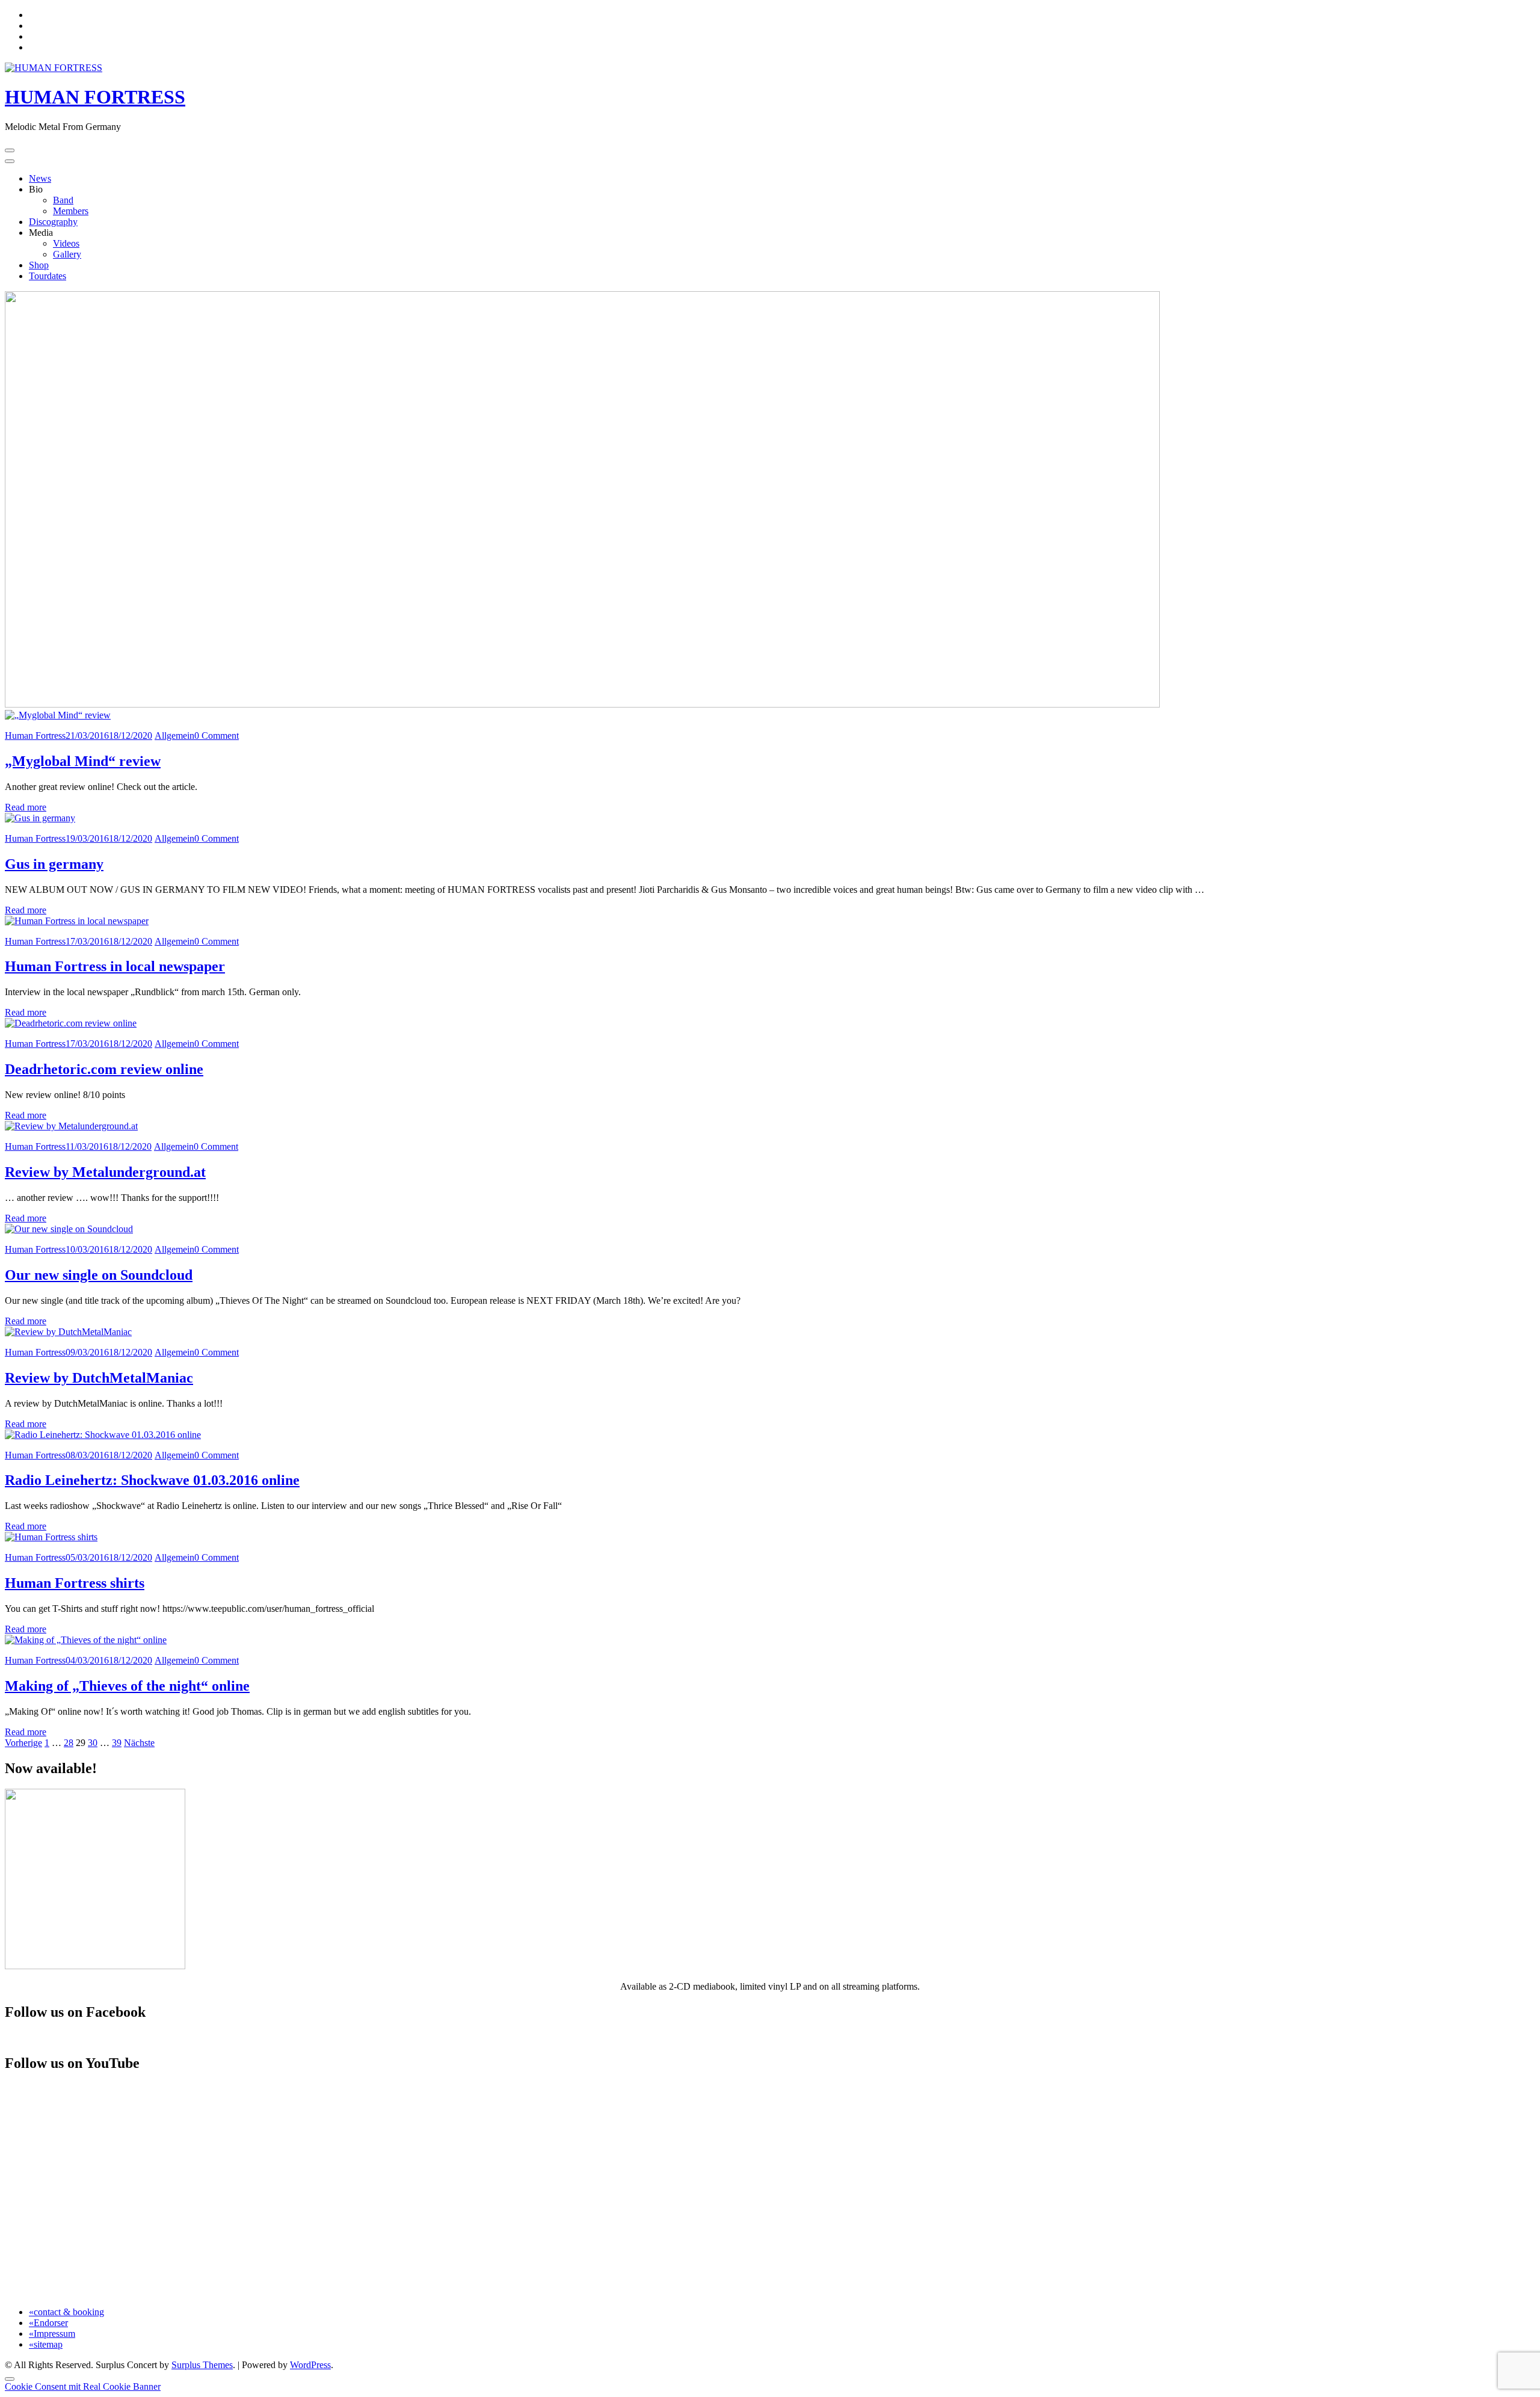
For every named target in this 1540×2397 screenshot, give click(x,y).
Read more (26, 807)
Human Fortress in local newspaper (115, 966)
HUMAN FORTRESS (95, 97)
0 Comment (217, 736)
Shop (39, 265)
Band (63, 200)
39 (117, 1743)
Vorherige (23, 1743)
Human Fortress (35, 736)
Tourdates (48, 276)
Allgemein (174, 736)
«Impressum (52, 2334)
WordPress (310, 2365)
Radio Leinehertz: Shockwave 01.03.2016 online (152, 1480)
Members (71, 211)
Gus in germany (54, 864)
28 (69, 1743)
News (40, 178)
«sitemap (46, 2344)
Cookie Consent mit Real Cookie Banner (83, 2386)
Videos (66, 243)
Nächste (139, 1743)
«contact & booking (66, 2312)
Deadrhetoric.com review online (104, 1069)
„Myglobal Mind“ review (83, 761)
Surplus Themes (202, 2365)
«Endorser (48, 2323)
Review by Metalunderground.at (105, 1172)
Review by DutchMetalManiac (99, 1378)
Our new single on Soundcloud (99, 1275)
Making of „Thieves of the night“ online (127, 1686)
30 (93, 1743)
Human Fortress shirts (75, 1583)
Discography (53, 222)
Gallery (67, 254)
